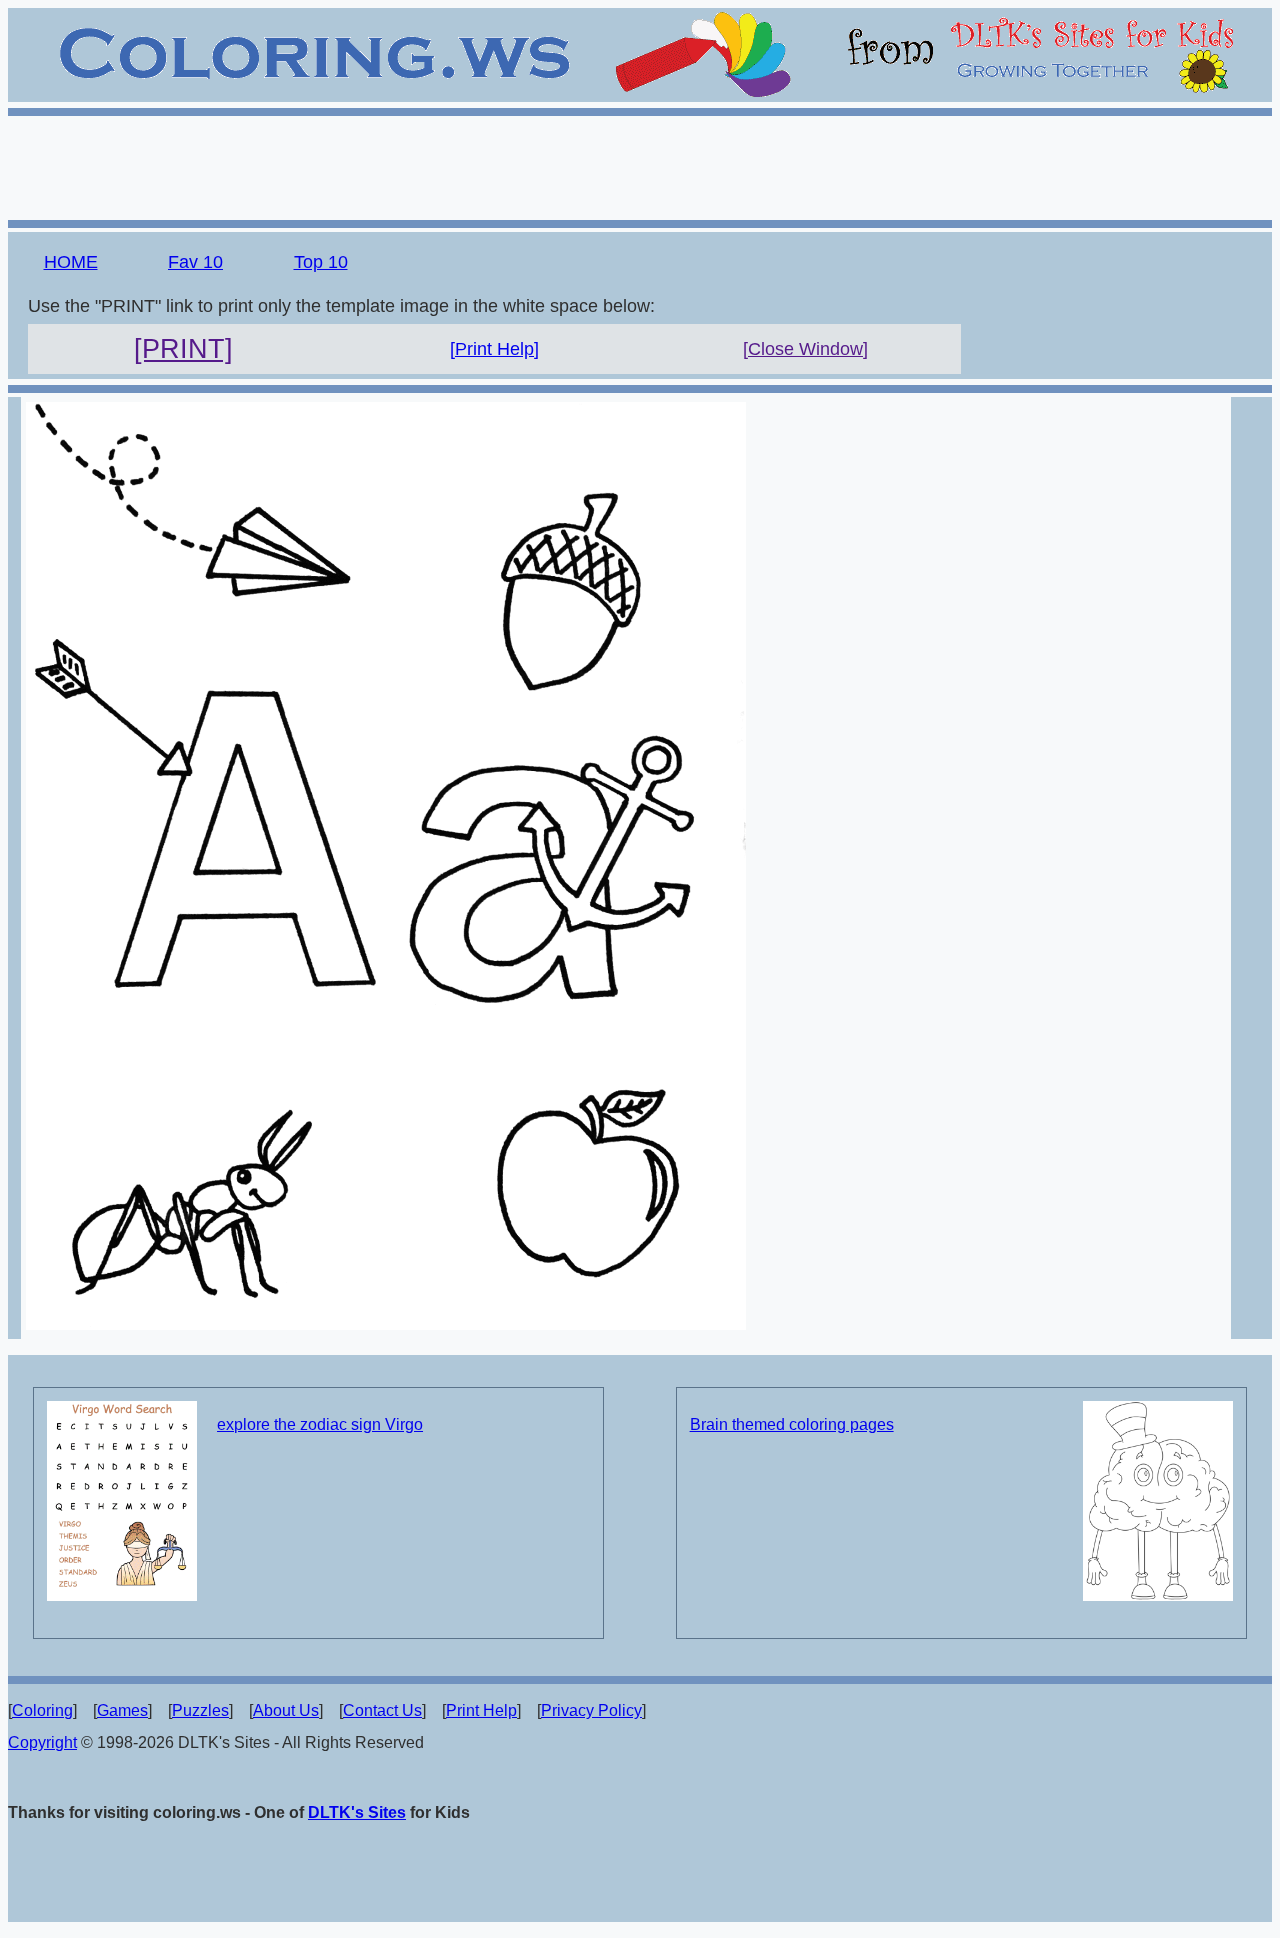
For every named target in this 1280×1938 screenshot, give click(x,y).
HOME (71, 262)
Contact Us (382, 1710)
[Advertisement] (640, 165)
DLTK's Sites (357, 1812)
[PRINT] (183, 349)
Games (122, 1710)
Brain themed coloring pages (792, 1424)
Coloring (42, 1710)
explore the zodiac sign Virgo (320, 1424)
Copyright (42, 1742)
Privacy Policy (591, 1710)
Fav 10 (195, 262)
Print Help (481, 1710)
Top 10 (321, 262)
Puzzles (200, 1710)
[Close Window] (805, 349)
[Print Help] (494, 349)
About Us (286, 1710)
